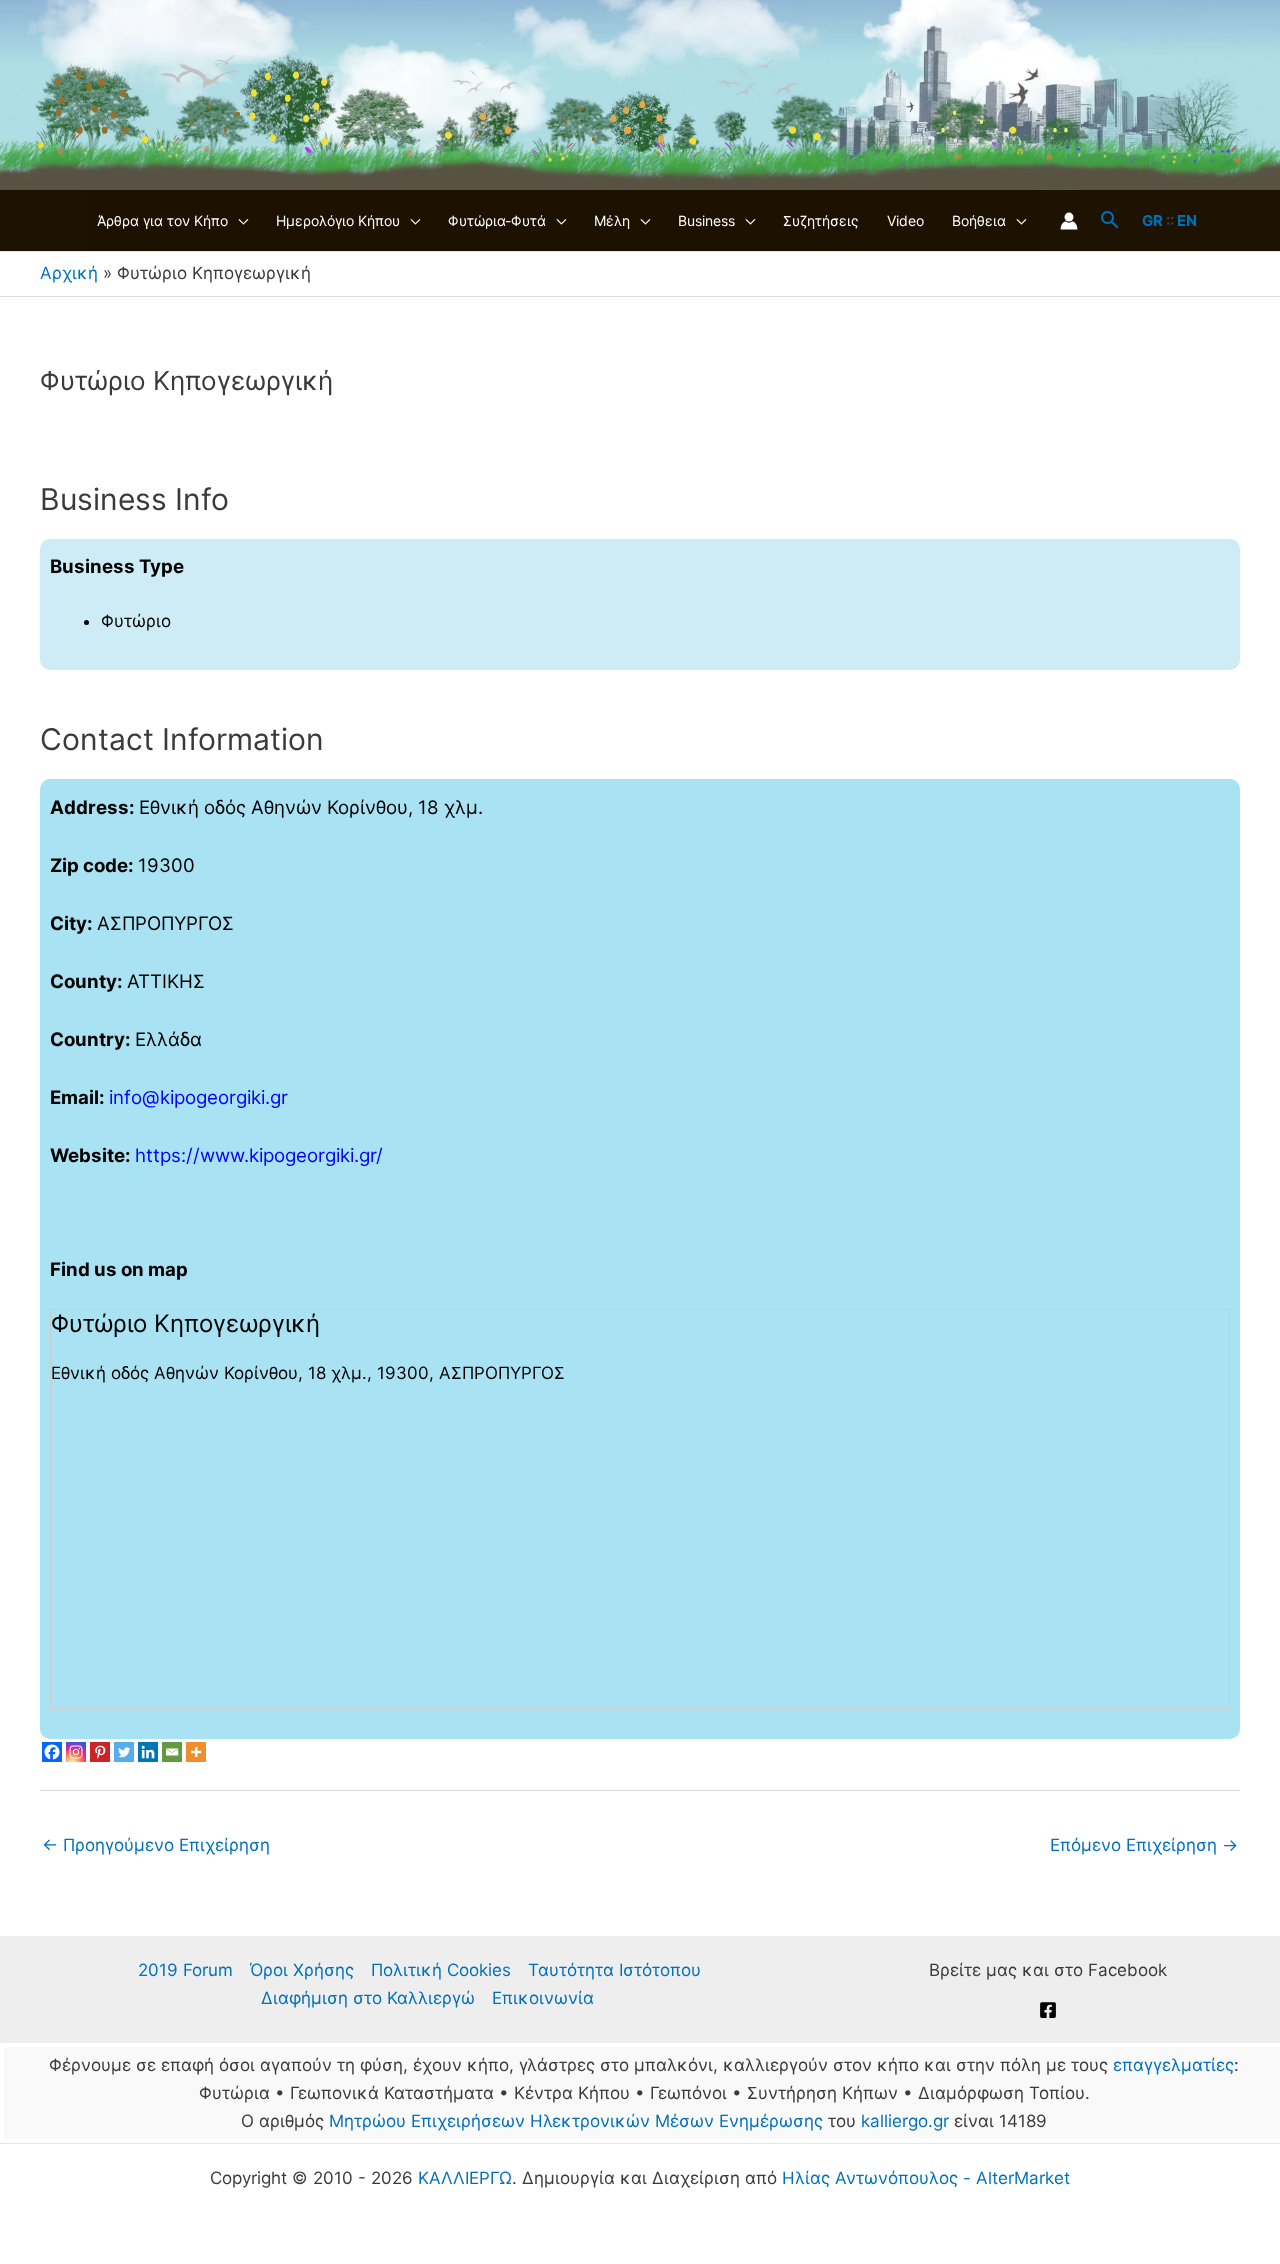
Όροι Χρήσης (302, 1970)
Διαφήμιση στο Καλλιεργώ (368, 1998)
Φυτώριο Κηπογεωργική (185, 1323)
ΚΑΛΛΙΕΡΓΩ (465, 2178)
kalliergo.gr (905, 2121)
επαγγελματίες (1173, 2065)
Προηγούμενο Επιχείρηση (156, 1845)
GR (1152, 220)
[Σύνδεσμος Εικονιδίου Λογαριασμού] (1069, 221)
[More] (196, 1752)
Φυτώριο (136, 621)
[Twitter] (124, 1752)
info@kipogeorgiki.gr (198, 1097)
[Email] (172, 1752)
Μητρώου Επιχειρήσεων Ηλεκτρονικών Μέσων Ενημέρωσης (576, 2121)
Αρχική (69, 273)
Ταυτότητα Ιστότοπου (614, 1970)
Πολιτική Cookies (441, 1970)
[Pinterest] (100, 1752)
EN (1187, 220)
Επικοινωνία (543, 1998)
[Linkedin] (148, 1752)
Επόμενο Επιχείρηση (1144, 1845)
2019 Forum (185, 1970)
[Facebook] (52, 1752)
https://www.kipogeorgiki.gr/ (259, 1155)
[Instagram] (76, 1752)
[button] (238, 221)
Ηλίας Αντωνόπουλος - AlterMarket (926, 2178)
